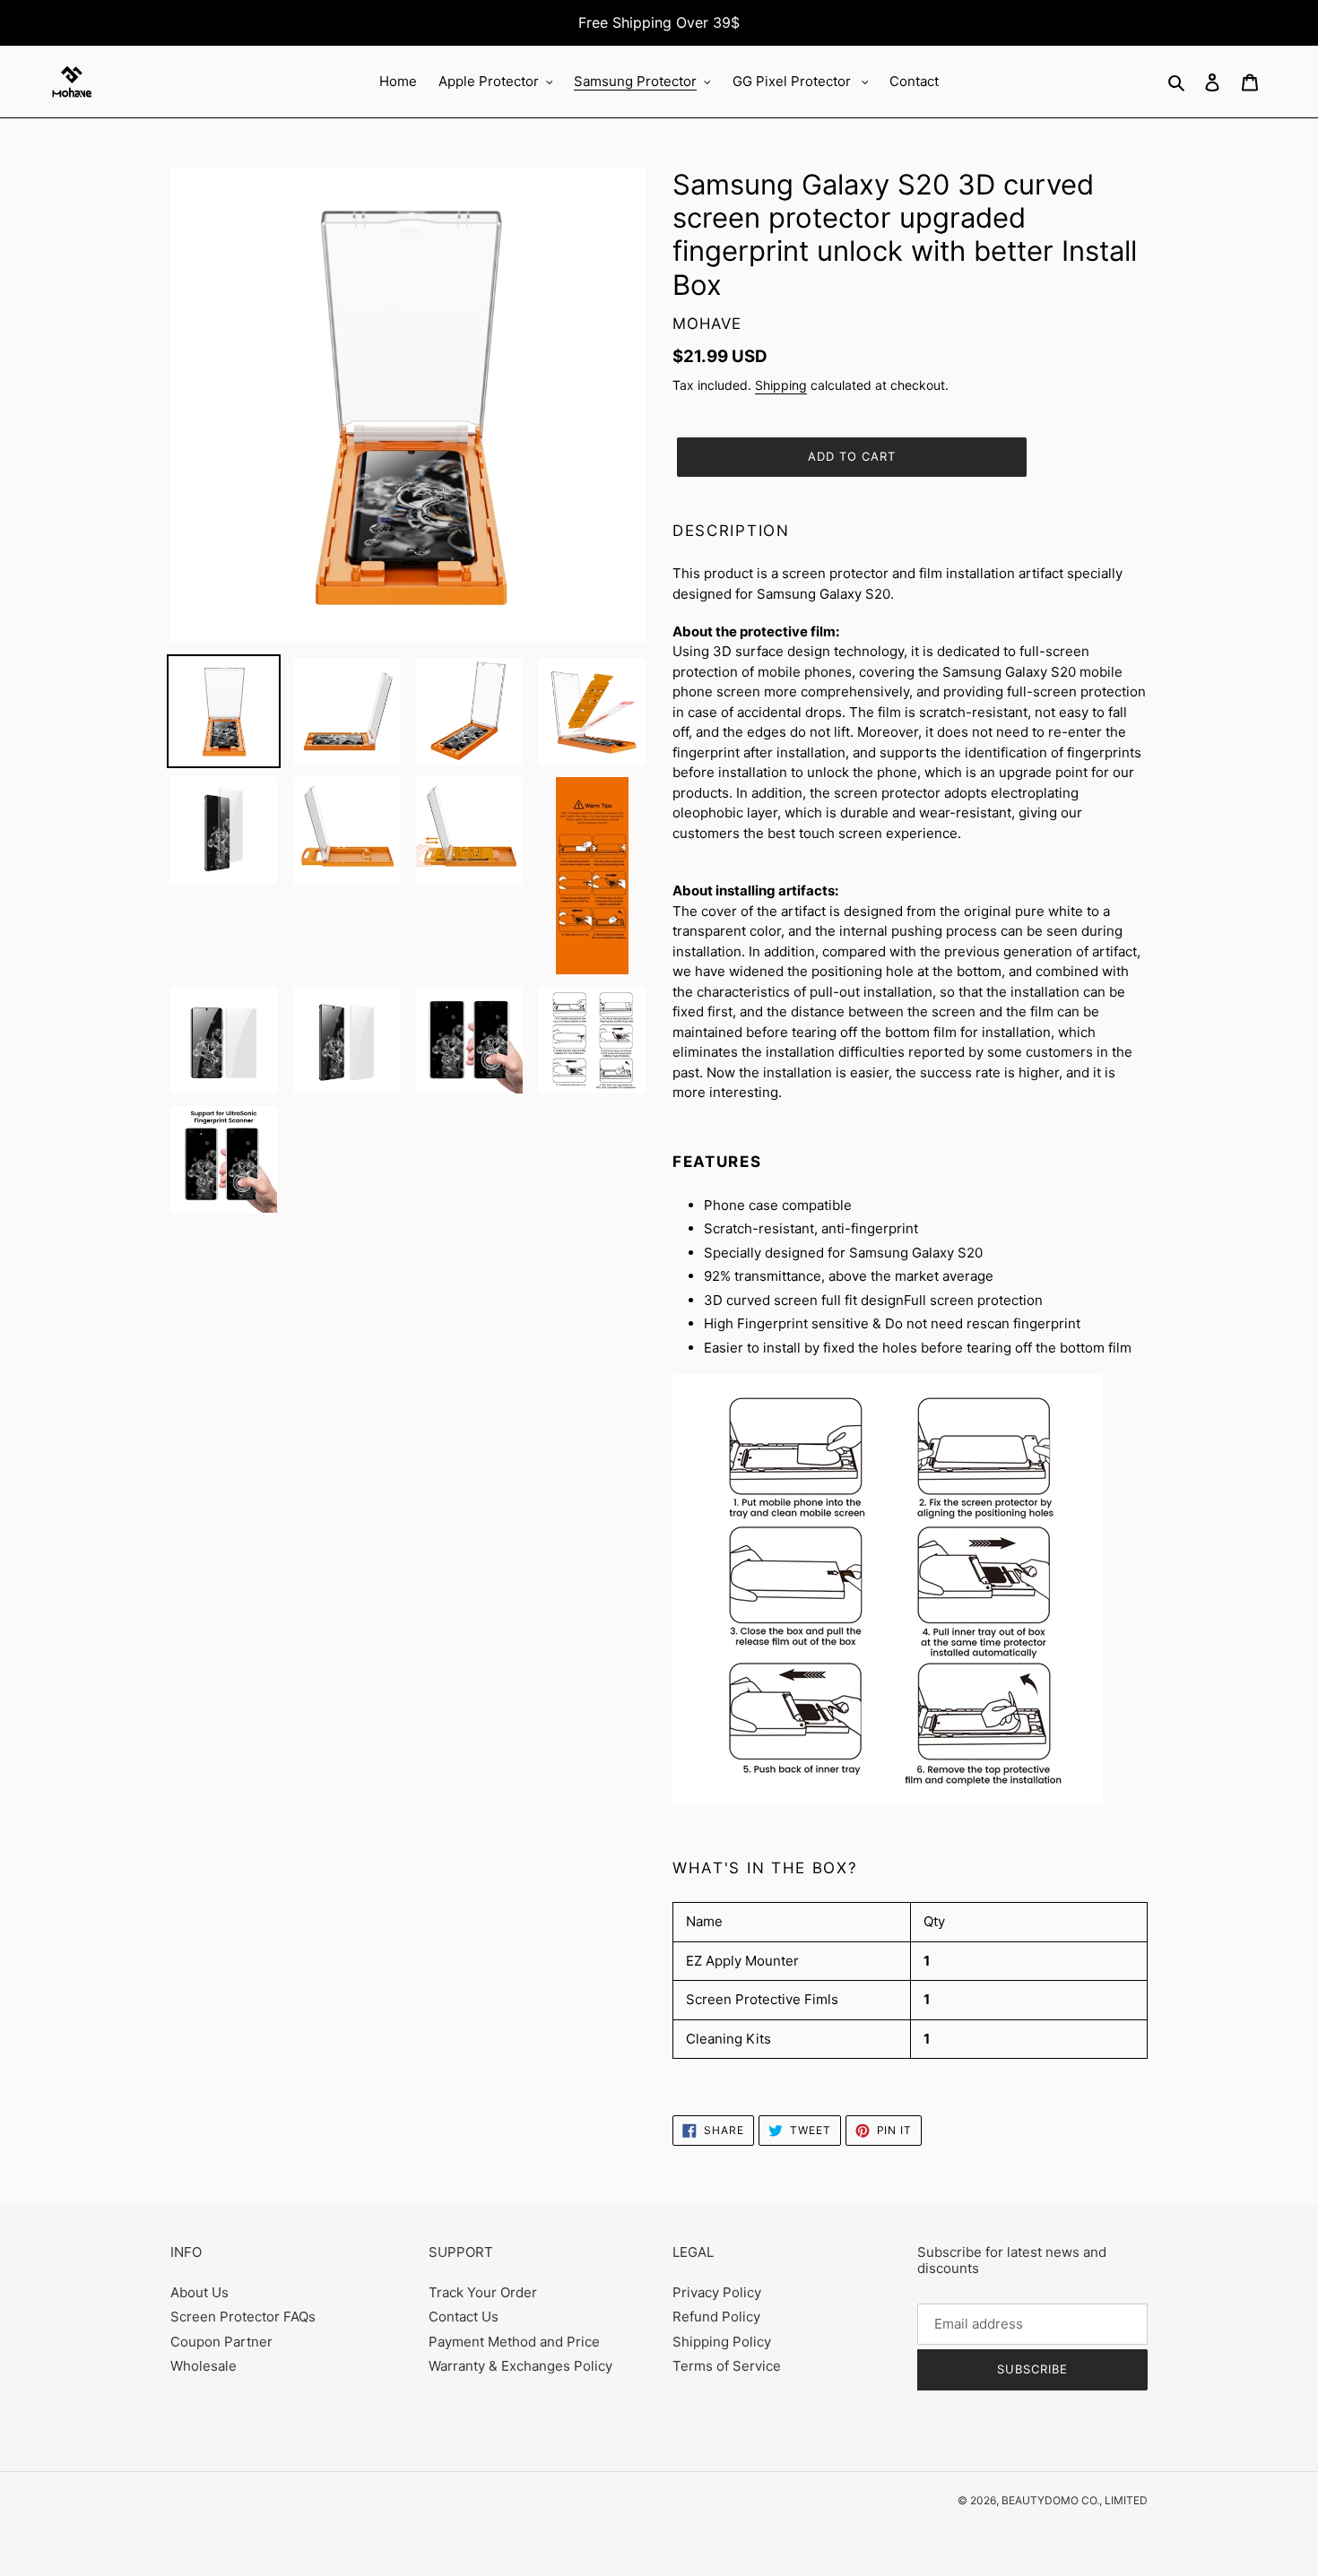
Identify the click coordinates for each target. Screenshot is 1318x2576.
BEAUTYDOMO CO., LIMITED (1075, 2500)
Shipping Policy (722, 2342)
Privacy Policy (717, 2292)
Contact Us (464, 2317)
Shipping (781, 385)
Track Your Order (483, 2292)
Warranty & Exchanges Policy (520, 2366)
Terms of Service (727, 2366)
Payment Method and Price (514, 2342)
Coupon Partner (221, 2342)
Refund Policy (716, 2317)
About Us (199, 2292)
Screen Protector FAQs (243, 2317)
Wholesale (204, 2366)
